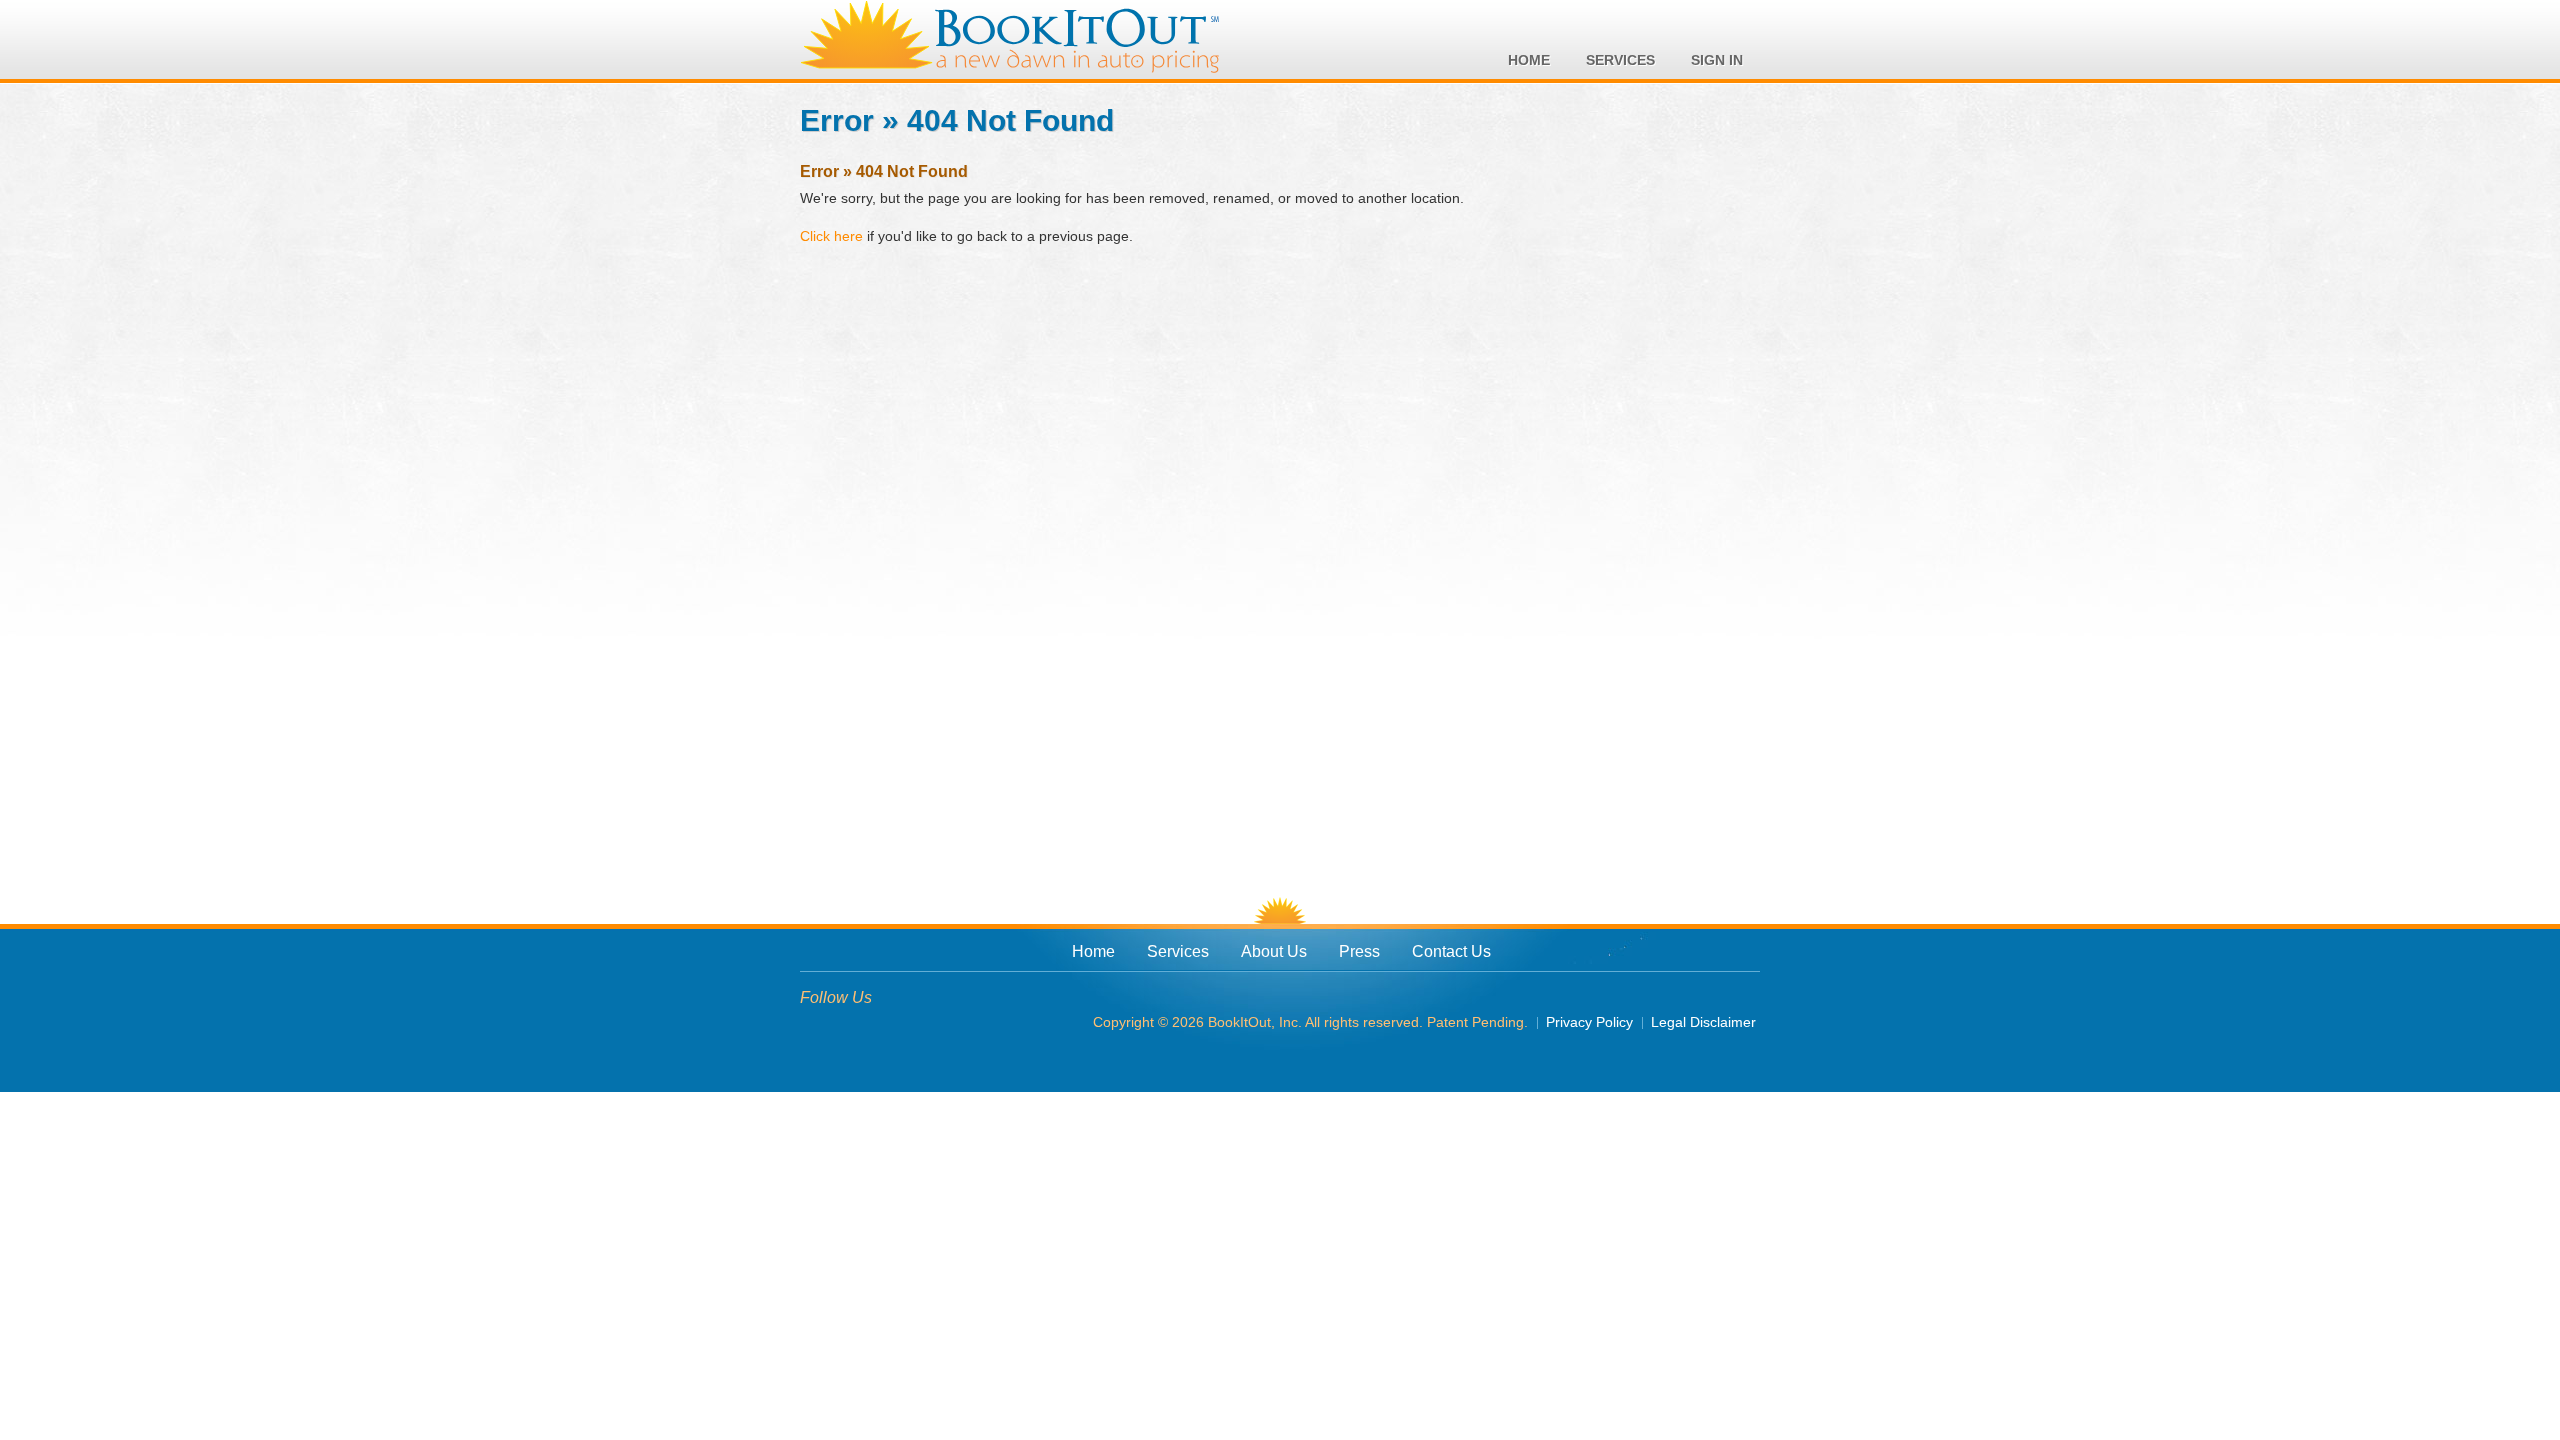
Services (1178, 951)
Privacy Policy (1589, 1022)
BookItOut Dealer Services (1010, 37)
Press (1359, 951)
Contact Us (1451, 951)
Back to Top (1280, 910)
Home (1093, 951)
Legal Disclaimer (1703, 1022)
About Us (1274, 951)
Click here (831, 236)
